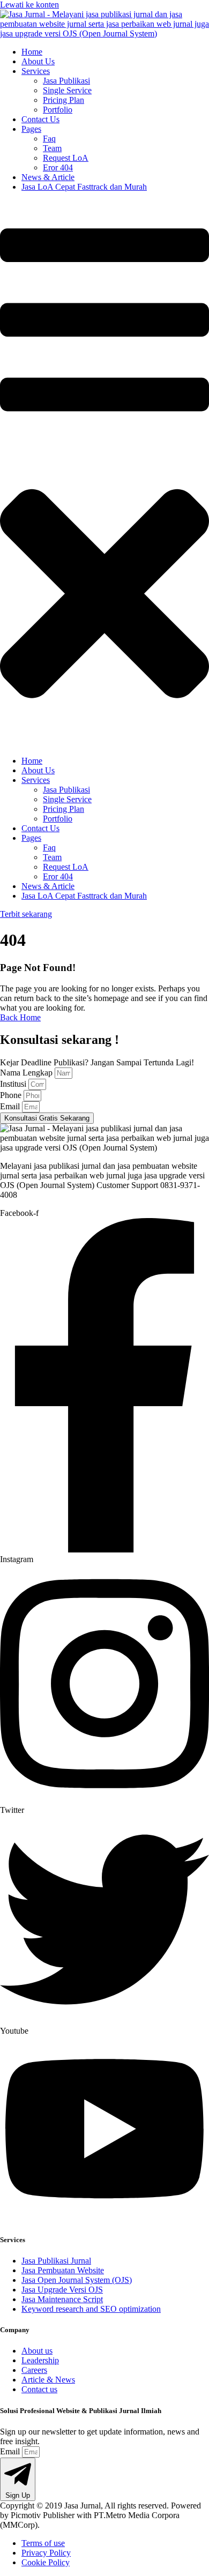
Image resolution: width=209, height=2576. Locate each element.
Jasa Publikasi (66, 81)
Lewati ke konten (29, 5)
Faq (49, 139)
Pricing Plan (64, 100)
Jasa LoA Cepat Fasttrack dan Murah (84, 187)
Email (11, 1106)
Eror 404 (58, 167)
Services (36, 71)
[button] (104, 474)
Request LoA (66, 158)
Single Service (67, 90)
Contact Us (40, 119)
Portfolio (58, 110)
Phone (12, 1095)
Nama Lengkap (27, 1073)
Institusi (14, 1084)
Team (52, 148)
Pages (31, 129)
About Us (38, 61)
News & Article (48, 177)
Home (32, 52)
